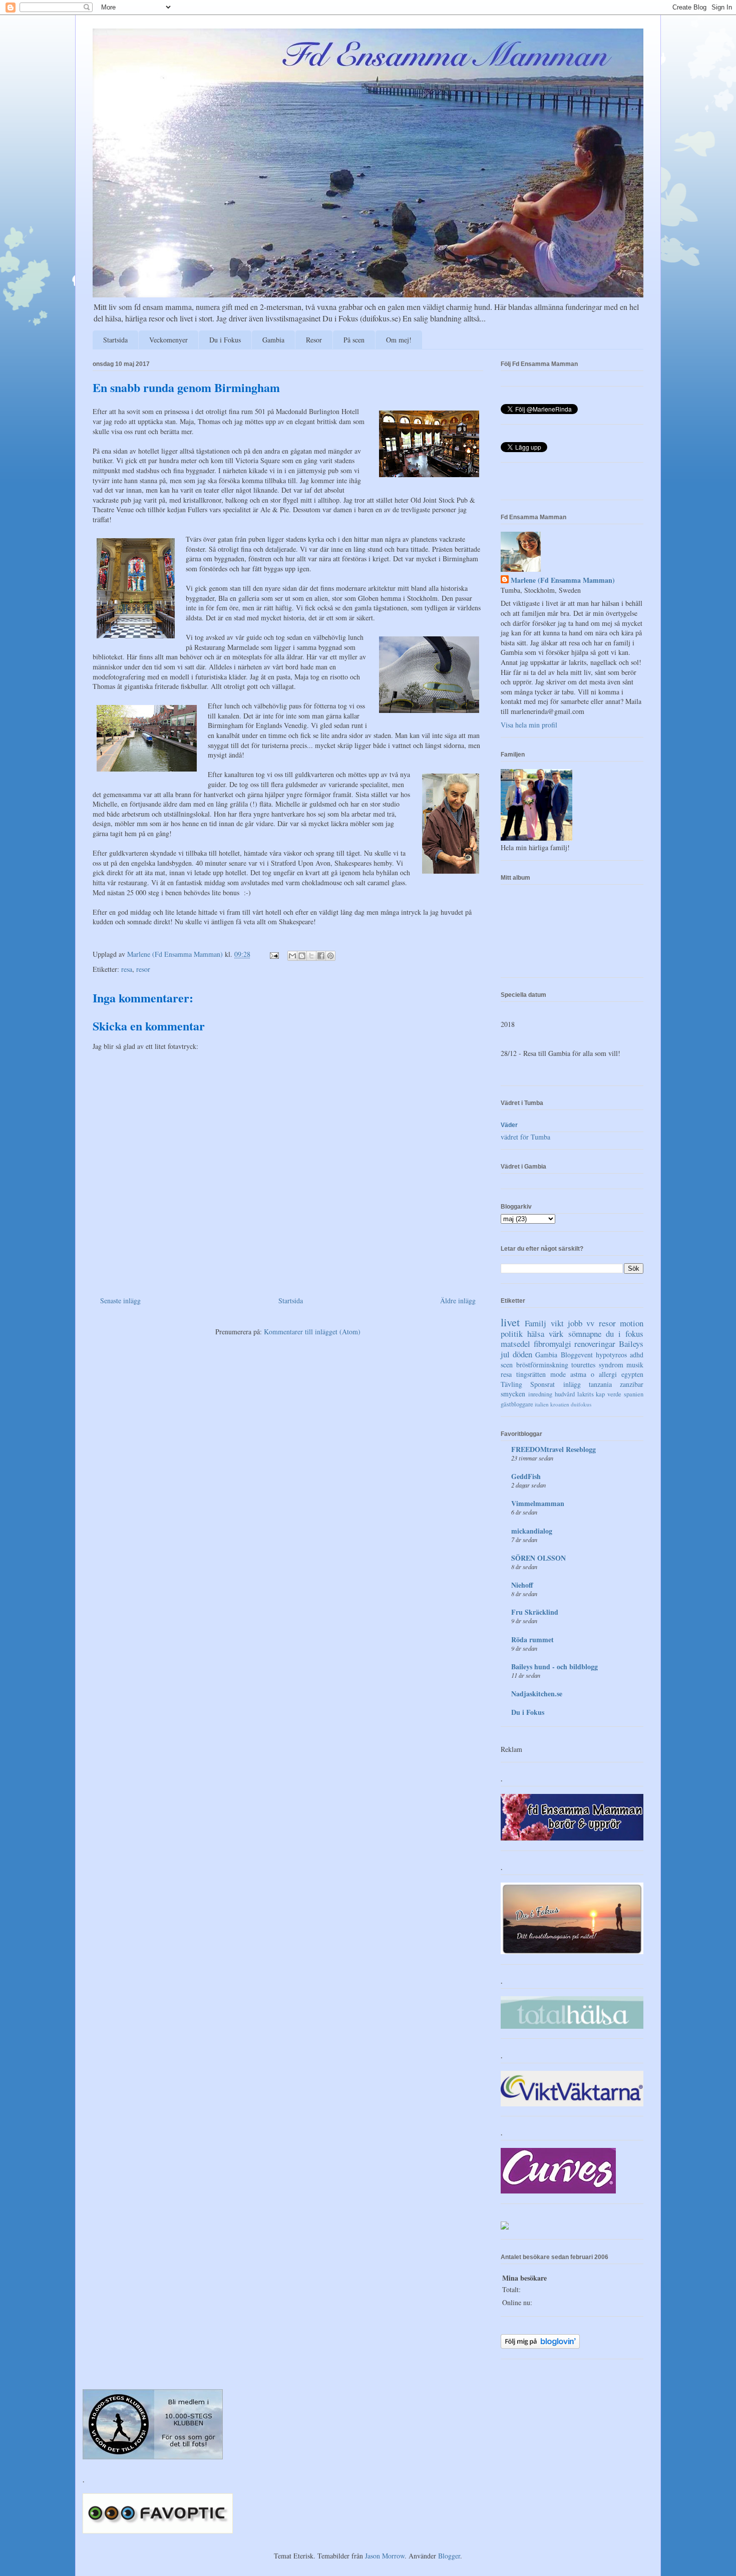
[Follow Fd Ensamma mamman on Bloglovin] (540, 2346)
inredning (540, 1394)
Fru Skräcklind (535, 1612)
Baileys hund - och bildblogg (555, 1667)
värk (556, 1334)
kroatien (560, 1404)
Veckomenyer (168, 340)
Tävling (511, 1384)
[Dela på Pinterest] (330, 956)
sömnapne (585, 1334)
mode (558, 1374)
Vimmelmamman (538, 1503)
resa (127, 969)
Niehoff (522, 1585)
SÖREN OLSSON (538, 1558)
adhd (637, 1355)
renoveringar (595, 1344)
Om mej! (399, 340)
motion (632, 1323)
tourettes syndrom (597, 1365)
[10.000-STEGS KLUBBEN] (153, 2457)
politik (512, 1334)
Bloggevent (577, 1355)
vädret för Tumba (525, 1137)
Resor (314, 340)
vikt (557, 1323)
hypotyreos (611, 1355)
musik (635, 1365)
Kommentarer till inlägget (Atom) (312, 1332)
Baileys (631, 1344)
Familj (535, 1323)
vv (590, 1323)
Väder (509, 1125)
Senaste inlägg (120, 1301)
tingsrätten (531, 1374)
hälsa (536, 1334)
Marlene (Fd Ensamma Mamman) (563, 580)
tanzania (600, 1384)
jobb (575, 1323)
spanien (634, 1394)
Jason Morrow (385, 2556)
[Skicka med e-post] (292, 956)
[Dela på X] (311, 956)
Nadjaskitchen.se (537, 1694)
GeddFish (526, 1476)
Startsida (115, 340)
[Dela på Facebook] (321, 956)
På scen (354, 340)
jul (505, 1354)
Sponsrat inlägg (555, 1384)
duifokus (581, 1404)
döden (522, 1354)
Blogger (449, 2556)
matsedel (515, 1344)
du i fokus (625, 1334)
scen (507, 1365)
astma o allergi (594, 1374)
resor (143, 969)
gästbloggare (517, 1404)
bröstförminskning (542, 1365)
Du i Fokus (225, 340)
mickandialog (532, 1531)
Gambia (273, 340)
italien (542, 1404)
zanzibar (632, 1384)
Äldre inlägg (458, 1301)
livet (510, 1322)
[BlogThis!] (302, 956)
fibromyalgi (553, 1344)
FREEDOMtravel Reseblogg (554, 1449)
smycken (513, 1394)
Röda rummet (532, 1639)
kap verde (609, 1394)
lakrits (586, 1394)
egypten (632, 1374)
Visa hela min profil (529, 725)
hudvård (565, 1394)
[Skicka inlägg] (274, 954)
